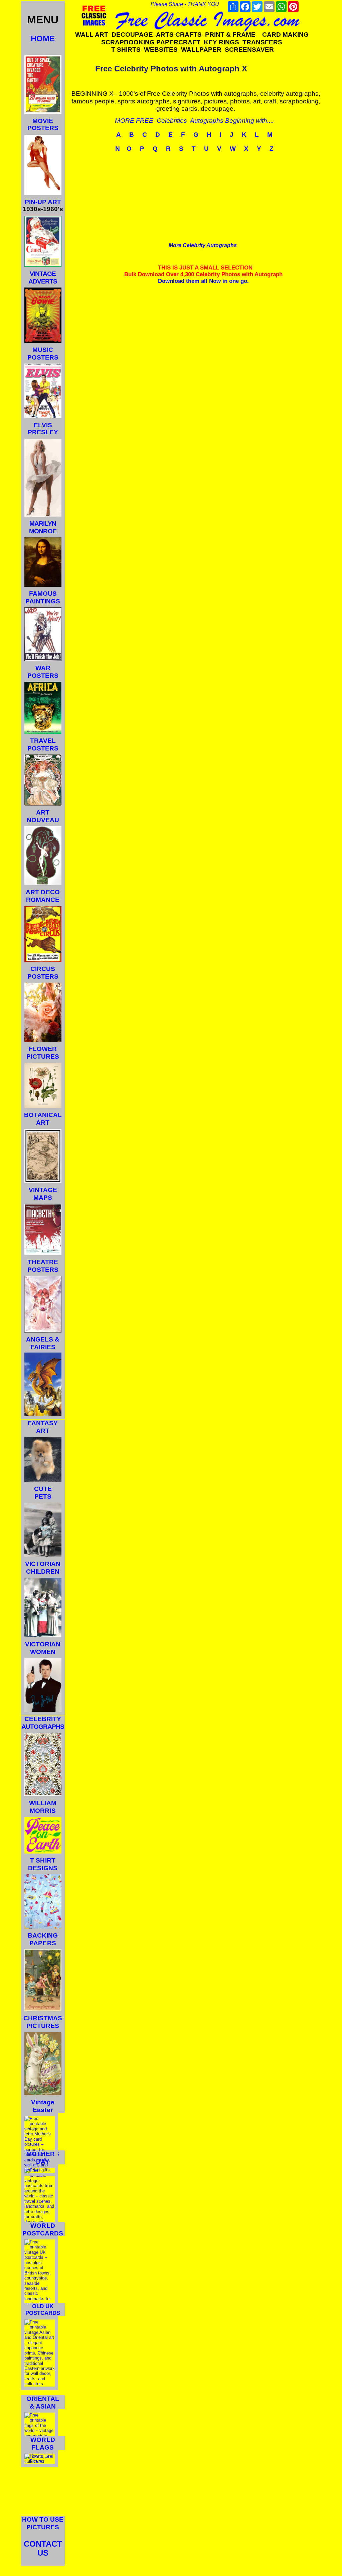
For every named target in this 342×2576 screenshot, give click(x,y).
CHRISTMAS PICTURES (43, 2022)
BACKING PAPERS (43, 1939)
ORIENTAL (43, 2399)
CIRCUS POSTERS (43, 973)
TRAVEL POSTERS (43, 744)
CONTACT (43, 2544)
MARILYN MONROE (43, 527)
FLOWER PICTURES (43, 1053)
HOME (43, 39)
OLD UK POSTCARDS (43, 2310)
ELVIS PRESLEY (43, 429)
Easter (43, 2110)
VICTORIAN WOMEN (43, 1648)
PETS (43, 1496)
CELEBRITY (43, 1719)
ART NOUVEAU (43, 816)
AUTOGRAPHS (43, 1727)
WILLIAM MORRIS (43, 1807)
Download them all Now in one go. (203, 281)
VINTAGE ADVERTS (43, 278)
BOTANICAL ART (43, 1119)
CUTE (43, 1489)
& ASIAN (43, 2406)
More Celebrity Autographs (203, 245)
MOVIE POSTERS (43, 124)
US (43, 2553)
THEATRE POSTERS (43, 1266)
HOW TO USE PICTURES (43, 2523)
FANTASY (43, 1423)
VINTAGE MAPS (43, 1194)
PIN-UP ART (43, 202)
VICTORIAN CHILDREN (43, 1568)
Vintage (43, 2102)
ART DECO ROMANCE (43, 896)
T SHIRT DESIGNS (43, 1864)
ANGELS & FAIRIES (43, 1343)
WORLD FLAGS (43, 2444)
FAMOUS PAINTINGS (43, 597)
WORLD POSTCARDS (43, 2229)
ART (43, 1431)
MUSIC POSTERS (43, 354)
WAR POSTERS (43, 672)
